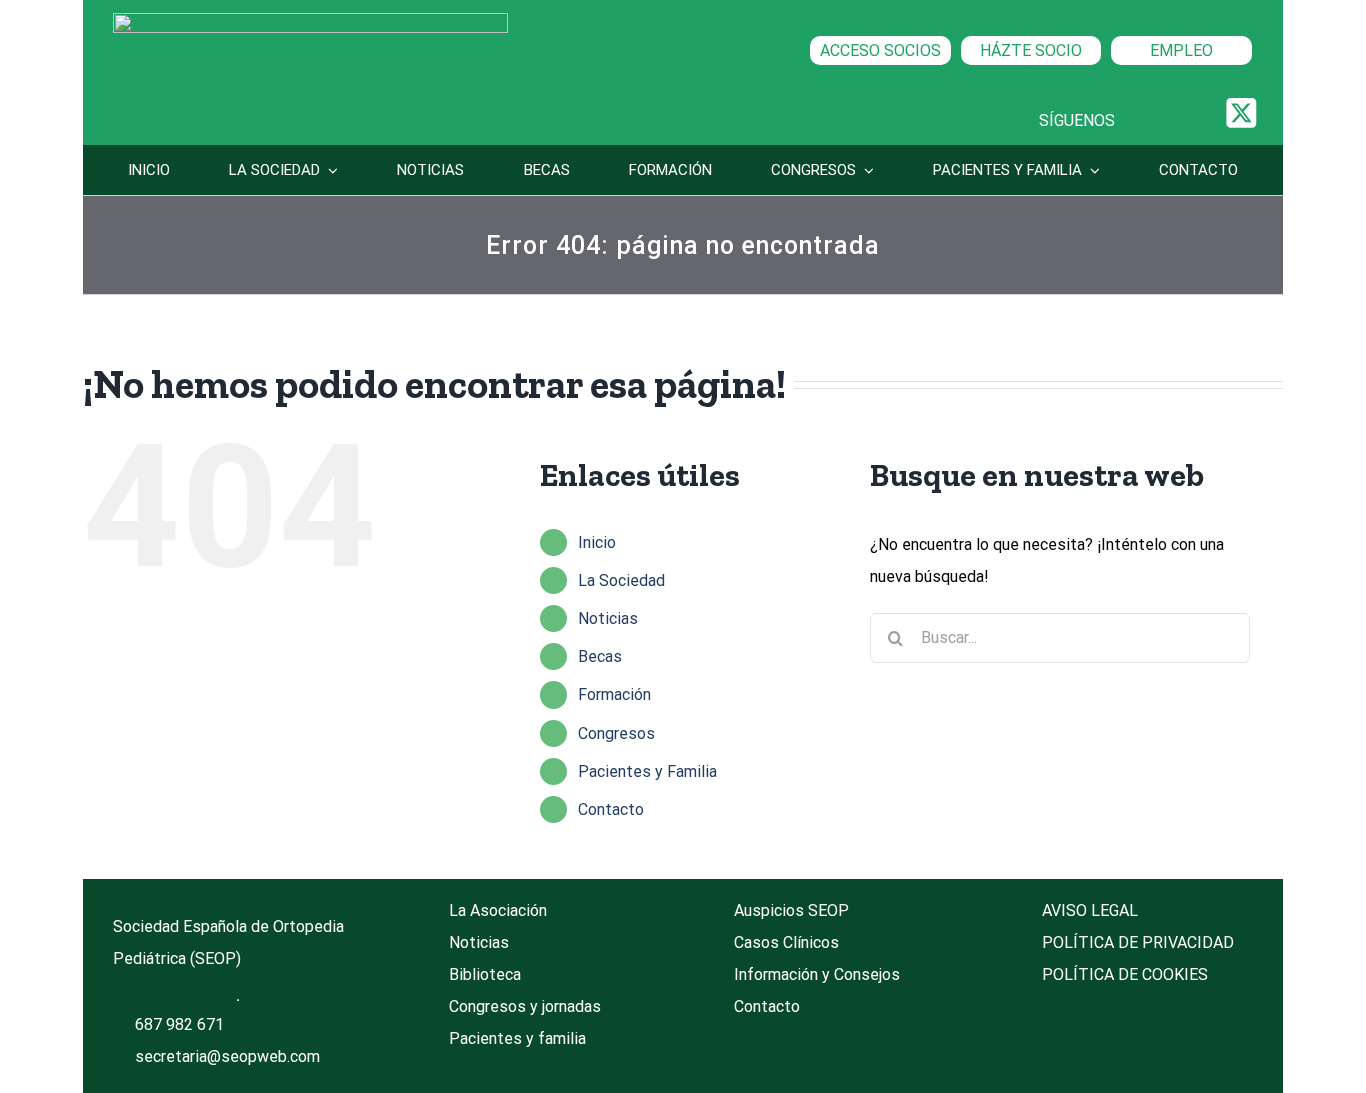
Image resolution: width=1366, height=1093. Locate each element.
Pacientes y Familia (647, 771)
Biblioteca (485, 974)
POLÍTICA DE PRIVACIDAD (1138, 942)
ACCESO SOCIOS (880, 50)
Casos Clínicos (786, 942)
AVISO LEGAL (1090, 910)
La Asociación (498, 910)
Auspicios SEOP (791, 910)
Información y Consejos (817, 974)
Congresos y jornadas (525, 1006)
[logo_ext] (310, 20)
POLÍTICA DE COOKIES (1125, 974)
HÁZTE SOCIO (1031, 50)
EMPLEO (1181, 50)
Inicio (597, 542)
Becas (600, 656)
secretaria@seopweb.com (227, 1056)
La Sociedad (621, 580)
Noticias (608, 618)
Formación (614, 694)
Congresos (616, 733)
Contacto (611, 809)
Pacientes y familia (517, 1038)
